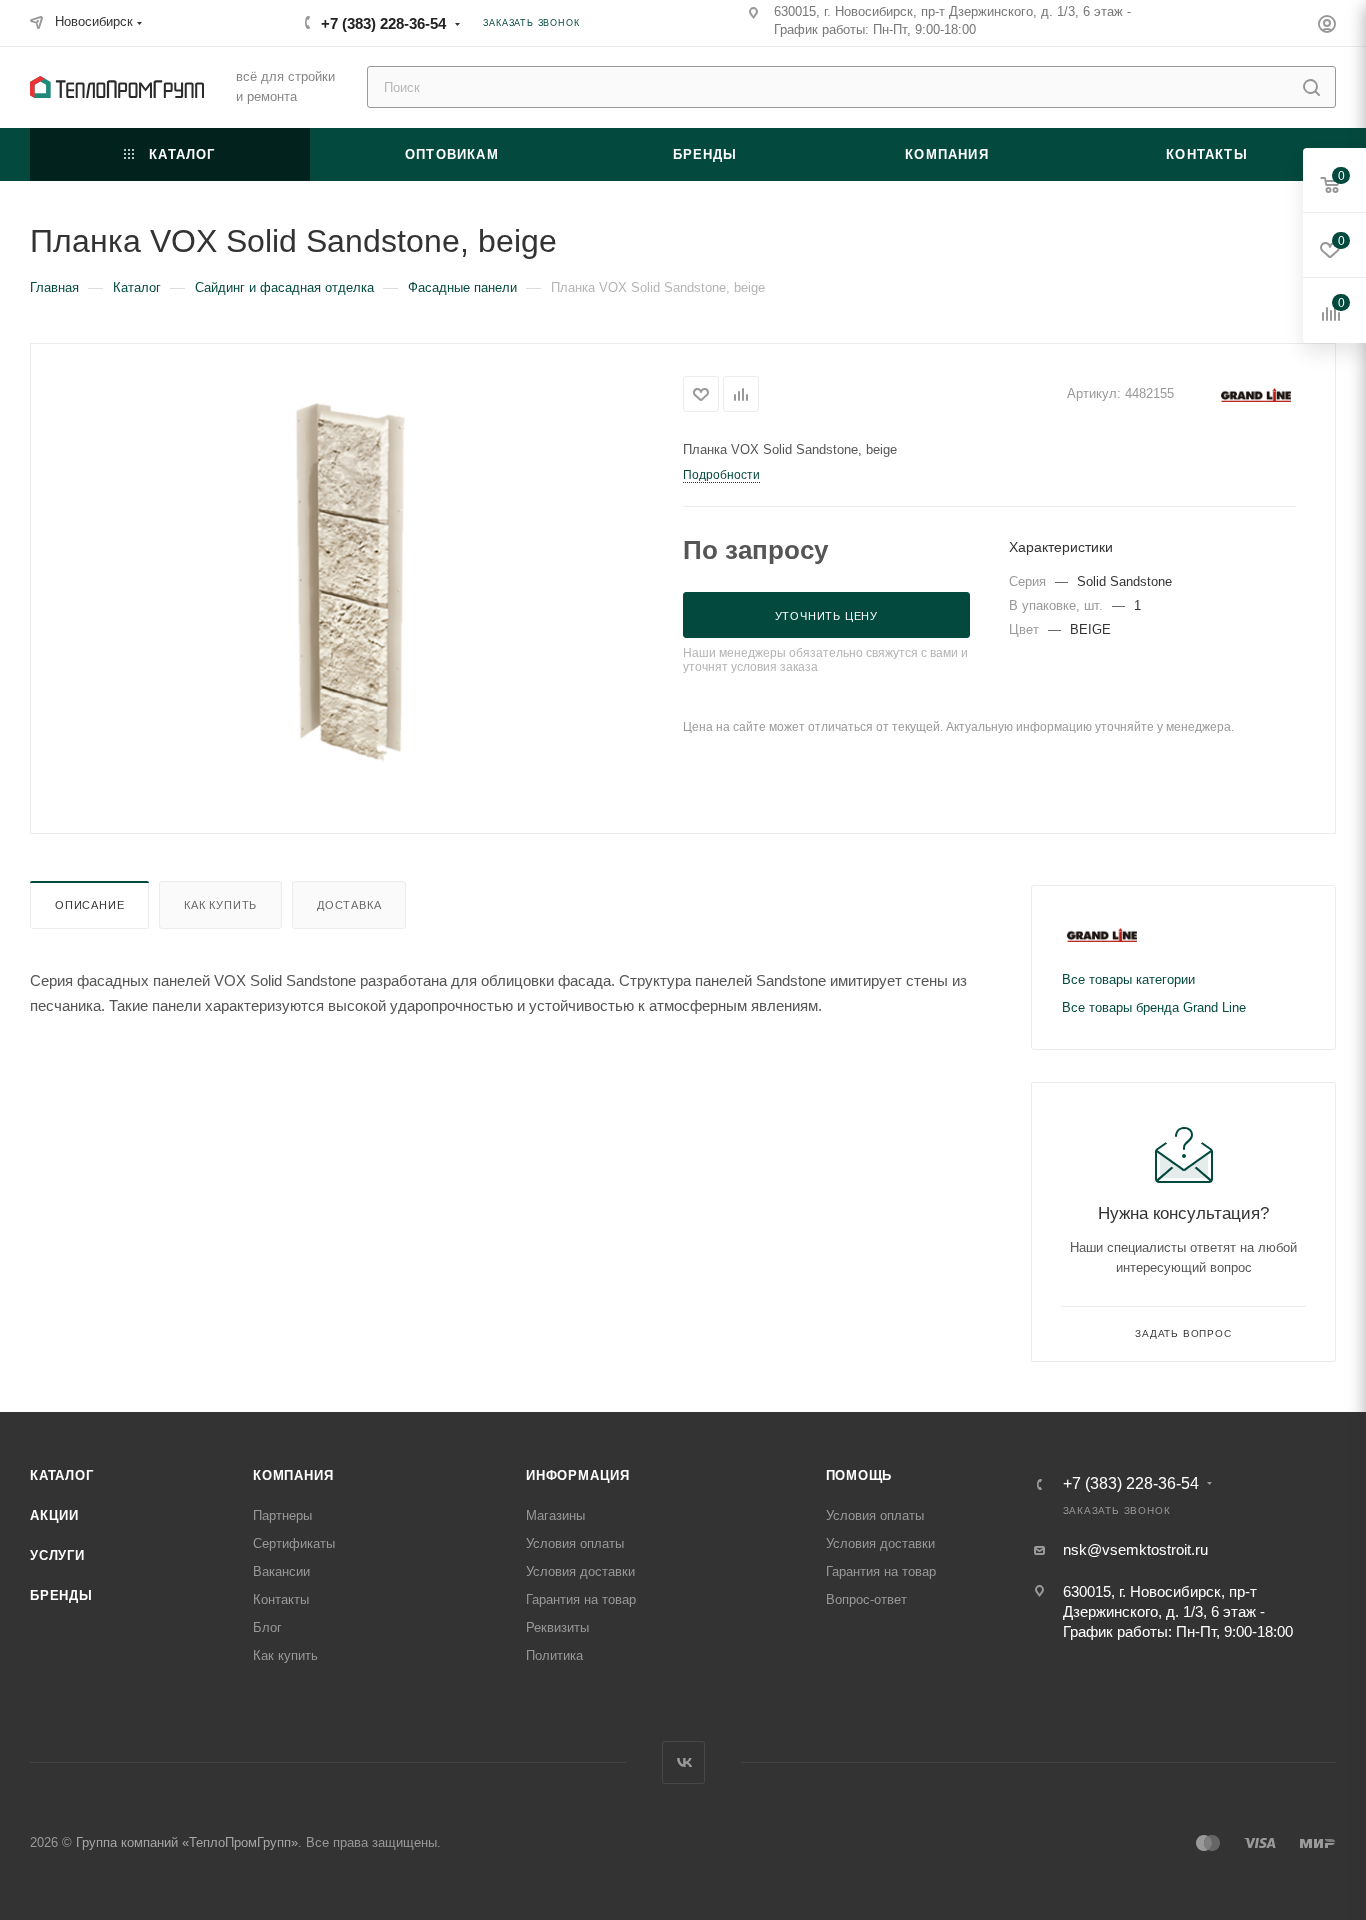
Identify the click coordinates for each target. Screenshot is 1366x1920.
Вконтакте (683, 1762)
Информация (578, 1475)
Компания (293, 1475)
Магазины (555, 1515)
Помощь (859, 1475)
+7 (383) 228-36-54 (383, 23)
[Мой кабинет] (1327, 26)
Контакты (281, 1599)
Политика (554, 1655)
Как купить (220, 905)
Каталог (62, 1475)
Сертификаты (294, 1543)
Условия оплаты (575, 1543)
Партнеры (282, 1515)
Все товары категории (1128, 979)
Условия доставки (580, 1571)
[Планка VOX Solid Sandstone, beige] (357, 586)
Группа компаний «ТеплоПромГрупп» (187, 1842)
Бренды (61, 1595)
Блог (267, 1627)
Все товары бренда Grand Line (1154, 1007)
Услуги (57, 1555)
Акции (54, 1515)
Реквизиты (557, 1627)
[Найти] (1311, 87)
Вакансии (281, 1571)
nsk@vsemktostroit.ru (1135, 1549)
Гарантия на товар (581, 1599)
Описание (89, 905)
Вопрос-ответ (866, 1599)
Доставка (349, 905)
